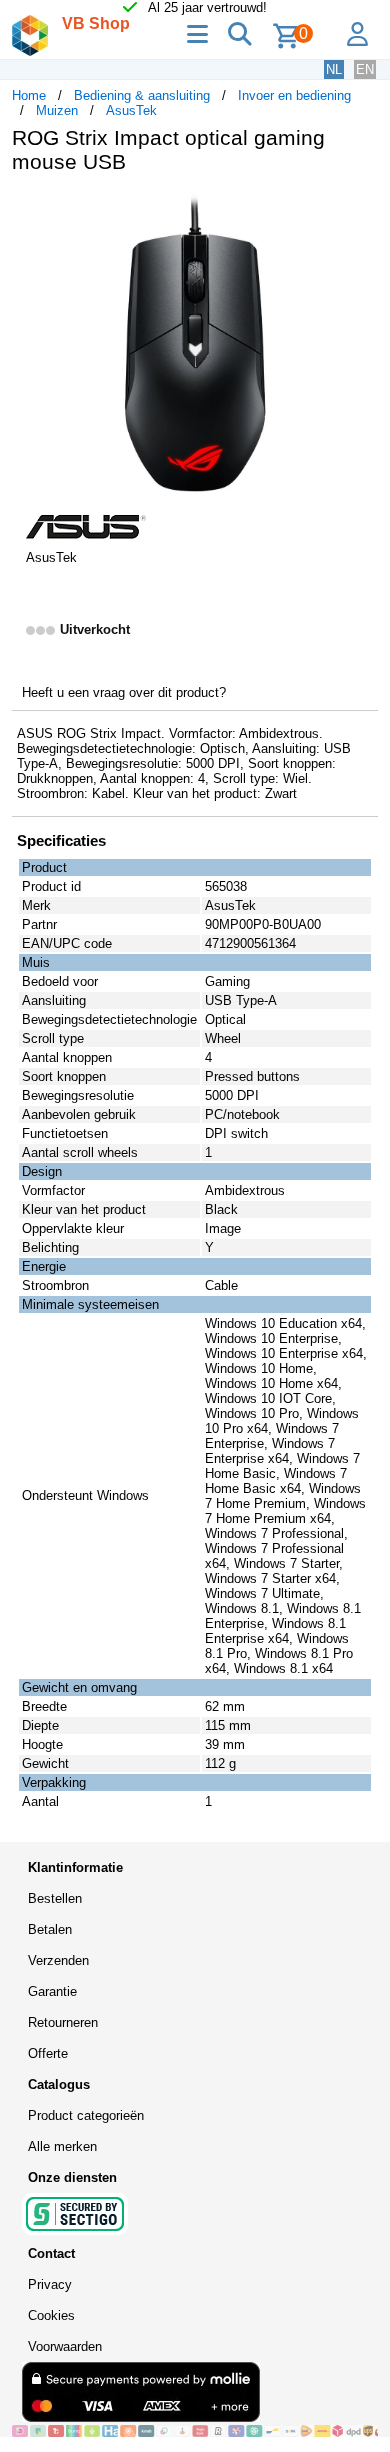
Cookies (51, 2315)
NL (334, 69)
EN (365, 69)
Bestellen (55, 1898)
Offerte (48, 2053)
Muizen (57, 110)
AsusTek (131, 110)
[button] (360, 210)
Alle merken (62, 2146)
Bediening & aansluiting (142, 95)
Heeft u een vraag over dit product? (124, 692)
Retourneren (63, 2022)
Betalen (50, 1929)
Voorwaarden (65, 2346)
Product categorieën (86, 2115)
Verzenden (58, 1960)
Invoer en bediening (294, 95)
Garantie (52, 1991)
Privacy (50, 2284)
